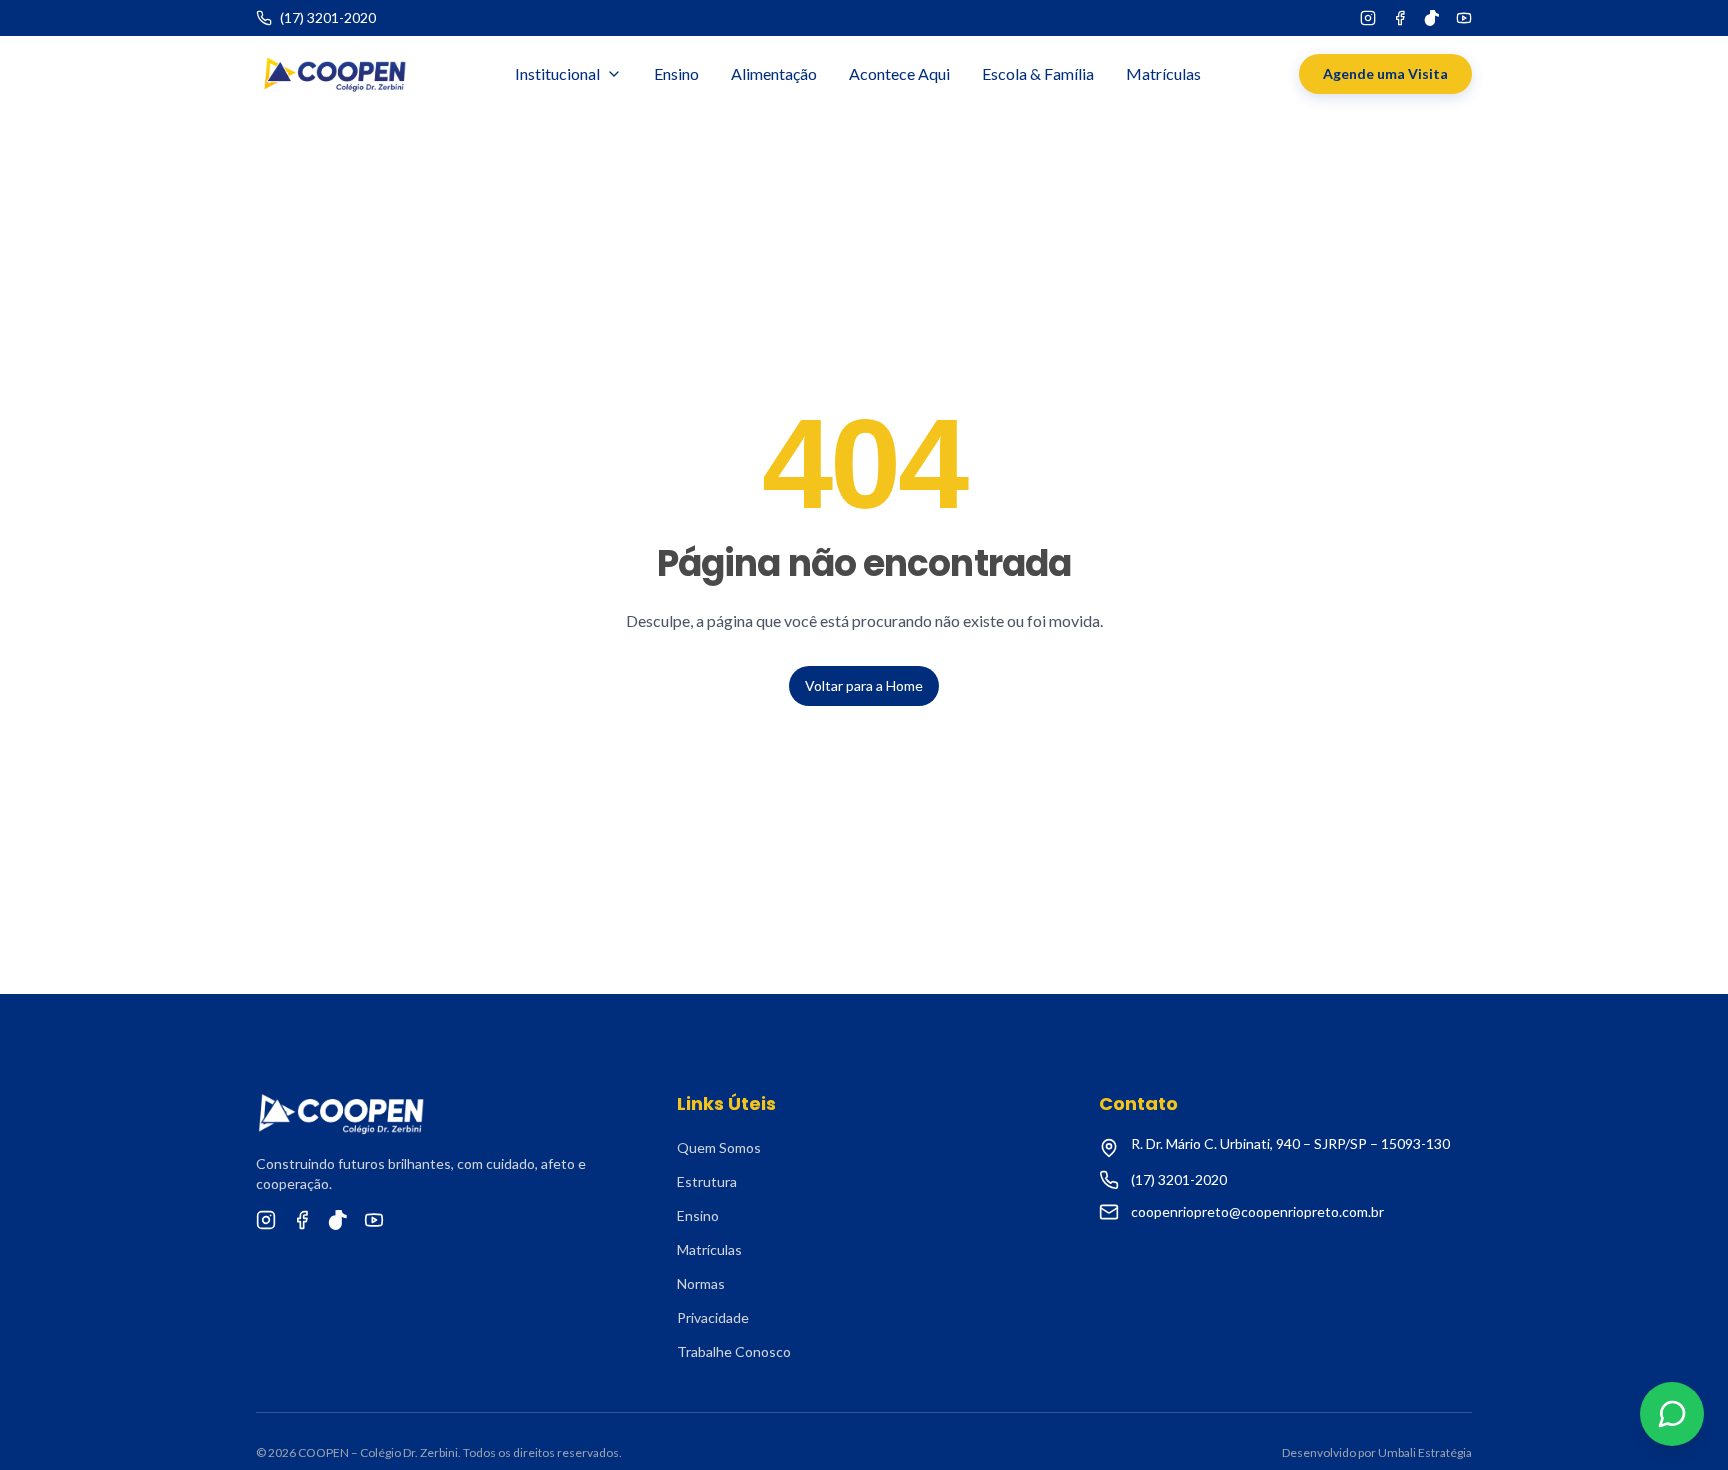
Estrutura (707, 1181)
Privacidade (713, 1317)
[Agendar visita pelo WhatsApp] (1672, 1414)
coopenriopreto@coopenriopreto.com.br (1257, 1211)
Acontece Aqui (899, 73)
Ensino (676, 73)
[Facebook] (1400, 18)
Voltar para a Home (864, 685)
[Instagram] (1368, 18)
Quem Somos (719, 1147)
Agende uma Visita (1385, 73)
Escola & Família (1038, 73)
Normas (701, 1283)
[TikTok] (1432, 18)
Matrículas (1163, 73)
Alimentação (774, 73)
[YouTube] (1464, 18)
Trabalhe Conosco (734, 1351)
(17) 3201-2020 (1179, 1179)
